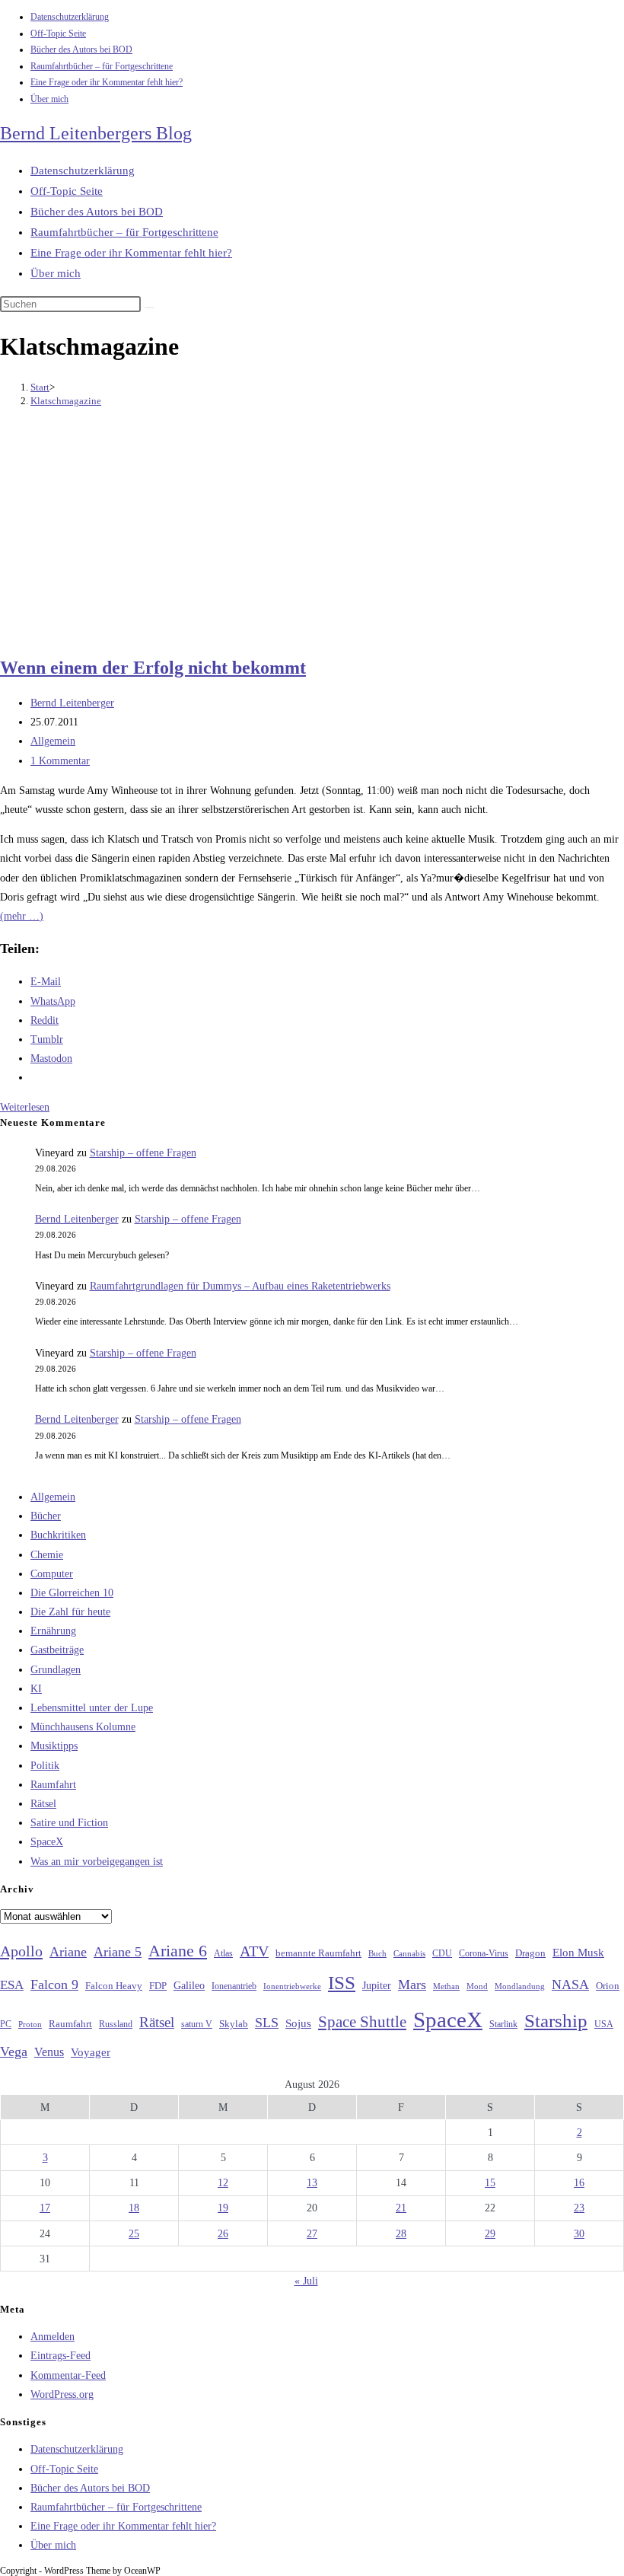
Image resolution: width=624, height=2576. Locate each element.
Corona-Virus (484, 1954)
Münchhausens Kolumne (83, 1727)
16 (579, 2183)
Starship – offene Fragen (143, 1153)
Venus (49, 2052)
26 (223, 2234)
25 (134, 2234)
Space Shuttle (362, 2022)
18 (134, 2208)
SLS (267, 2023)
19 (223, 2208)
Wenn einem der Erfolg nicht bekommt (153, 668)
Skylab (234, 2024)
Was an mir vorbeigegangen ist (97, 1862)
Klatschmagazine (66, 401)
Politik (45, 1766)
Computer (52, 1574)
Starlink (503, 2024)
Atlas (223, 1954)
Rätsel (43, 1804)
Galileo (189, 1985)
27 (312, 2234)
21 (401, 2208)
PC (6, 2024)
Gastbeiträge (57, 1650)
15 (490, 2183)
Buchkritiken (58, 1535)
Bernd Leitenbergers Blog (96, 133)
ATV (254, 1951)
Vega (14, 2052)
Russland (116, 2024)
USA (604, 2024)
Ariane (68, 1952)
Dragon (530, 1953)
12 (223, 2183)
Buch (377, 1953)
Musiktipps (54, 1746)
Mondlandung (520, 1986)
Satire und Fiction (69, 1823)
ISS (342, 1983)
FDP (158, 1986)
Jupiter (377, 1985)
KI (36, 1689)
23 (579, 2208)
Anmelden (53, 2337)
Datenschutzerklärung (70, 17)
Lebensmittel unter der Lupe (92, 1708)
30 (579, 2234)
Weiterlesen (25, 1107)
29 (490, 2234)
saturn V (197, 2024)
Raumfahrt (53, 1785)
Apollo (21, 1951)
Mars (412, 1985)
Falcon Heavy (114, 1986)
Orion (608, 1986)
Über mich (49, 99)
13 (312, 2183)
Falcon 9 (54, 1985)
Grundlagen (56, 1670)
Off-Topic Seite (58, 33)
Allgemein (53, 741)
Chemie (47, 1555)
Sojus (298, 2023)
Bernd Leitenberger (72, 703)
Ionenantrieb (234, 1986)
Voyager (91, 2052)
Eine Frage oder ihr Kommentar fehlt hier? (107, 82)
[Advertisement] (312, 534)
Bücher (46, 1516)
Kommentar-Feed (68, 2375)
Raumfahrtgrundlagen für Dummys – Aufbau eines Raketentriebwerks (240, 1286)
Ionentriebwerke (292, 1986)
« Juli (306, 2281)
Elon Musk (578, 1953)
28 (401, 2234)
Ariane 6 (178, 1951)
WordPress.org (62, 2394)
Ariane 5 (118, 1952)
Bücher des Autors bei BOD (81, 49)
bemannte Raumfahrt (318, 1953)
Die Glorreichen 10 (72, 1593)
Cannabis (409, 1953)
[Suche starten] (149, 308)
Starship (556, 2021)
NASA (570, 1985)
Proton (30, 2024)
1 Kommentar (60, 761)
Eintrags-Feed (60, 2356)
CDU (442, 1953)
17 (45, 2208)
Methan (446, 1986)
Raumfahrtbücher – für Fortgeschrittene (102, 66)
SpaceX (47, 1842)
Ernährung (53, 1631)
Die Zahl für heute (70, 1612)
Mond (477, 1986)
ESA (12, 1985)
